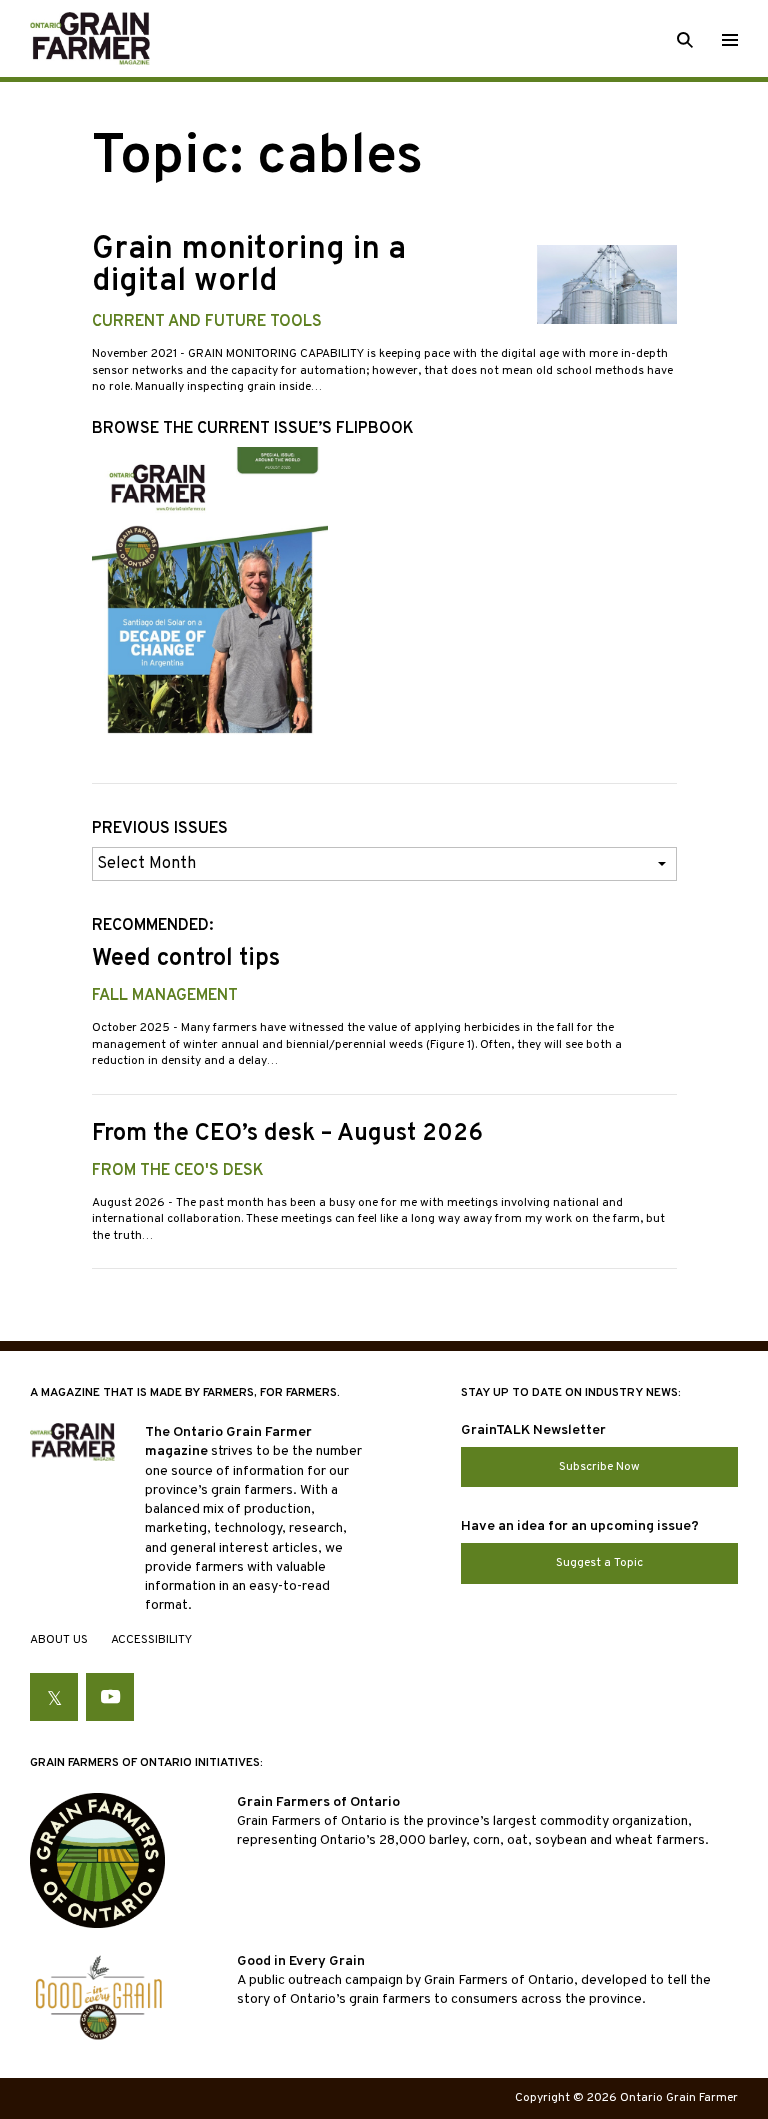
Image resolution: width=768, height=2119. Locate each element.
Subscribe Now (599, 1467)
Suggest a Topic (599, 1563)
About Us (59, 1640)
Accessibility (151, 1640)
